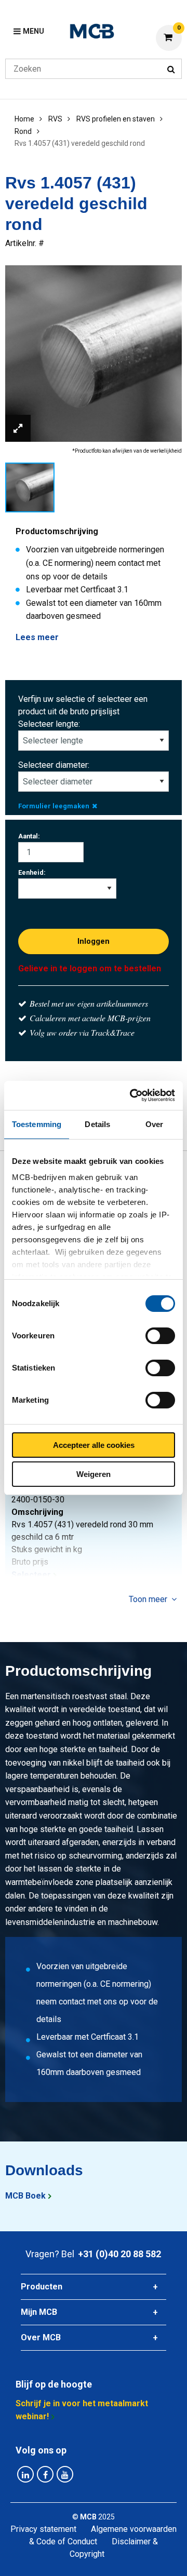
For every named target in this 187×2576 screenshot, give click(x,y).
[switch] (160, 1336)
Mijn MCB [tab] (39, 2312)
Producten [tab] (42, 2287)
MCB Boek (25, 2196)
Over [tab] (154, 1124)
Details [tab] (97, 1124)
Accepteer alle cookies (94, 1445)
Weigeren (94, 1474)
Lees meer (37, 637)
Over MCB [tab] (41, 2337)
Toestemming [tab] (37, 1124)
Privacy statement (43, 2529)
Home (24, 119)
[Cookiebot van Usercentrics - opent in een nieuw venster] (132, 1095)
